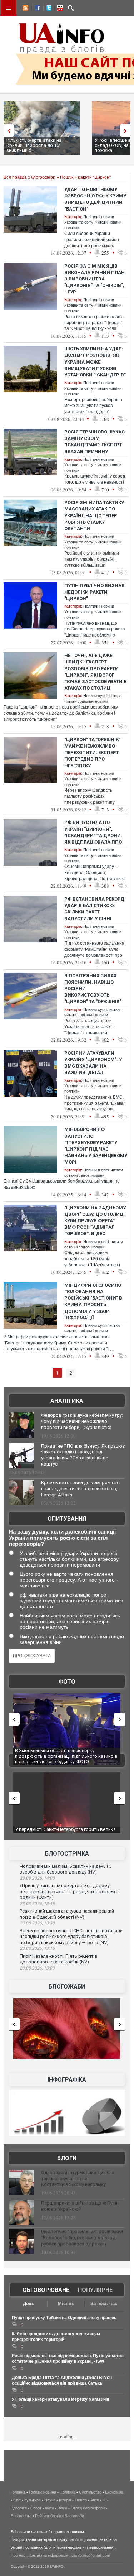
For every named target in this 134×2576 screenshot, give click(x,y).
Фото (67, 1682)
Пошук (67, 177)
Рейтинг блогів (48, 2516)
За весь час (104, 2304)
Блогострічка (67, 1854)
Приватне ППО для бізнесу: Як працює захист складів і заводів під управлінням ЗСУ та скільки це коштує (83, 1455)
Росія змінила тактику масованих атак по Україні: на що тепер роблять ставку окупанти (94, 515)
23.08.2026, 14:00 (37, 1878)
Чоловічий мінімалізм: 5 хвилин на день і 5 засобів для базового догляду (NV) (66, 1869)
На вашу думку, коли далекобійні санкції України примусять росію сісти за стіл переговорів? (62, 1538)
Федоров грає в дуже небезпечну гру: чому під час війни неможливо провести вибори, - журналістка (82, 1421)
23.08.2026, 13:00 (37, 1968)
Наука (50, 2500)
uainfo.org (77, 2539)
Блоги (67, 2158)
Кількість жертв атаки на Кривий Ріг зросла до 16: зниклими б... (34, 145)
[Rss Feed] (25, 9)
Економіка (114, 2492)
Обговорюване (46, 2290)
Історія (65, 2500)
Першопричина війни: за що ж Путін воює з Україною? (80, 2206)
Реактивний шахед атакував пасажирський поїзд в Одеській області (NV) (67, 1914)
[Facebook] (36, 9)
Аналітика (67, 1401)
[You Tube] (59, 9)
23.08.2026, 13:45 (37, 1904)
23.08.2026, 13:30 (37, 1923)
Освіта (81, 2500)
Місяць (66, 2304)
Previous (7, 131)
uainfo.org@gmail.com (91, 2555)
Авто (95, 2500)
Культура (33, 2500)
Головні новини (43, 2492)
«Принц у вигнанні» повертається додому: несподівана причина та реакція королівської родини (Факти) (70, 1891)
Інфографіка (67, 2080)
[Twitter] (48, 9)
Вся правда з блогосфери (29, 177)
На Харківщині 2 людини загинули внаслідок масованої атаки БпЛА (63, 1753)
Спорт (36, 2508)
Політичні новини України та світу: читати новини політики (93, 222)
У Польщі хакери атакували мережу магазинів (61, 2399)
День (29, 2304)
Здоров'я (19, 2508)
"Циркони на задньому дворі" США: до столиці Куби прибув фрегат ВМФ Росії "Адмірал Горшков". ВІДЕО (95, 1221)
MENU (9, 8)
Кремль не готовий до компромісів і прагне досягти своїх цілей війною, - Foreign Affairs (81, 1489)
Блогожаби (67, 1987)
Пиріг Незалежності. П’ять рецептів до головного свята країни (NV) (59, 1959)
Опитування (67, 1519)
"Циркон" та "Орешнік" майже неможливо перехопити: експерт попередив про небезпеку (92, 753)
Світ (17, 2500)
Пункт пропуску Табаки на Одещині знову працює (64, 2318)
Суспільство (90, 2492)
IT (104, 2500)
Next (127, 131)
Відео (62, 2508)
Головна (18, 2492)
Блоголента (21, 2516)
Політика (68, 2492)
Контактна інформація (48, 2555)
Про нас (18, 2555)
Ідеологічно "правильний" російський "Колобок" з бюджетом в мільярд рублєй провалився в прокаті (82, 2238)
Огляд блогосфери (88, 2508)
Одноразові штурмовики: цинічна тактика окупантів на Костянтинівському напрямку (78, 2179)
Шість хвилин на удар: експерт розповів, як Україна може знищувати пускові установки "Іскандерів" (95, 362)
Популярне (95, 2290)
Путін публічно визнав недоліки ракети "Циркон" (95, 592)
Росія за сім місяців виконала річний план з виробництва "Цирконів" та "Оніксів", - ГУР (95, 279)
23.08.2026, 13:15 (37, 1948)
